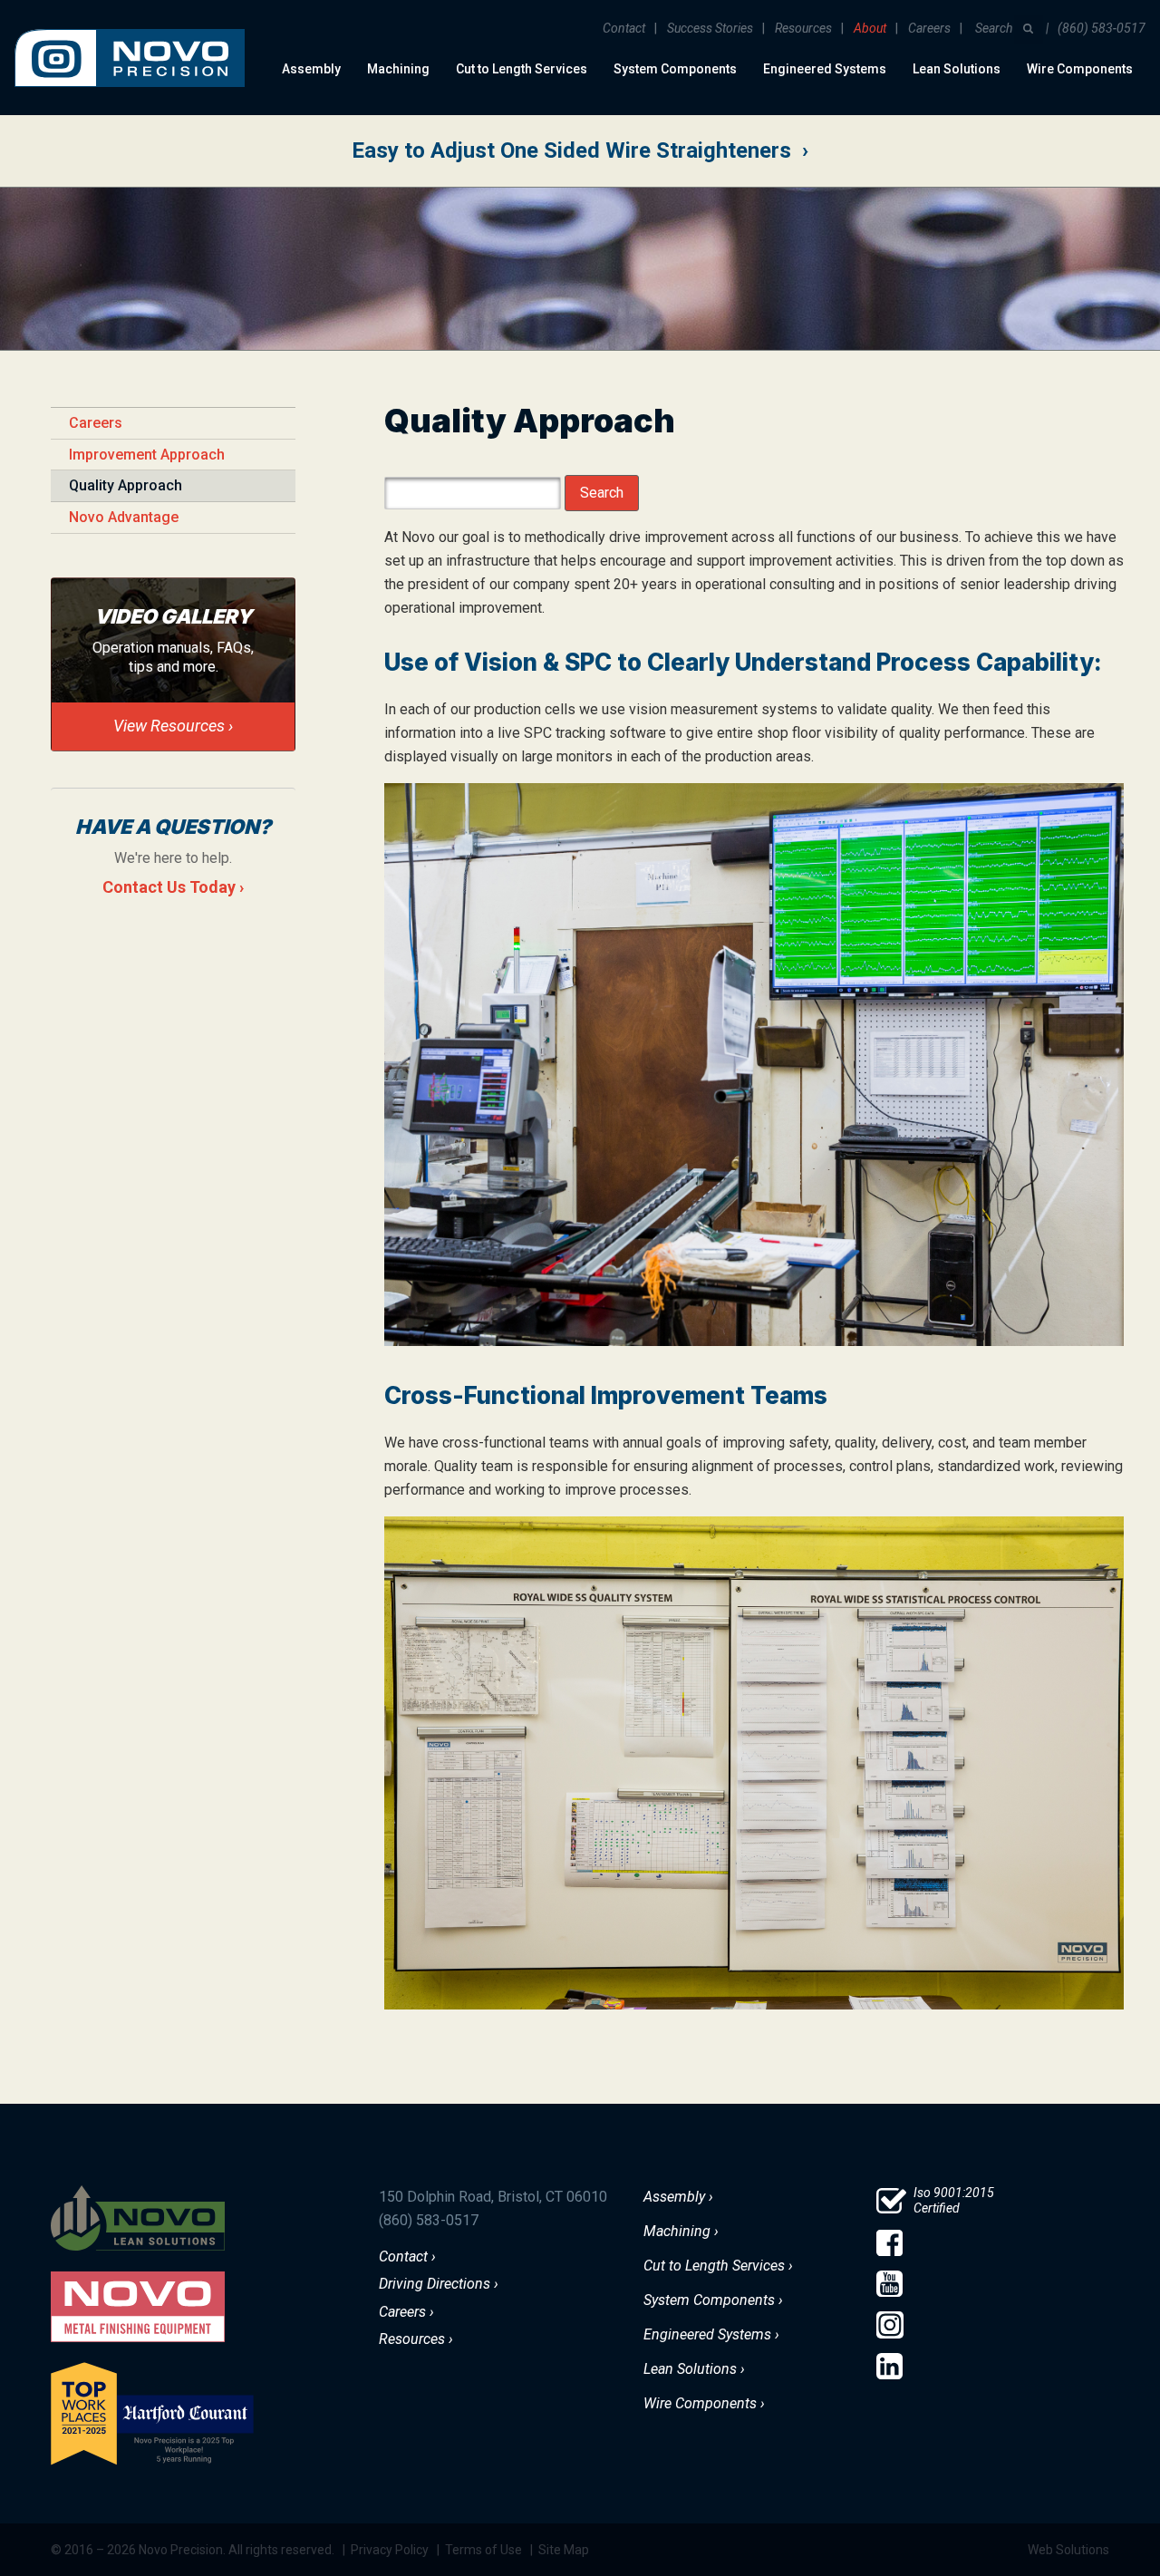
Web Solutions (1068, 2550)
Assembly (311, 69)
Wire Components (1080, 69)
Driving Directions (435, 2284)
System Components (675, 69)
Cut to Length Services (522, 69)
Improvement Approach (147, 455)
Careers (929, 28)
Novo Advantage (124, 517)
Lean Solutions (957, 69)
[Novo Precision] (130, 15)
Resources (803, 28)
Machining (398, 69)
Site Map (564, 2550)
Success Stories (710, 28)
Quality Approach (126, 485)
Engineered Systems (825, 69)
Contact (624, 28)
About (870, 28)
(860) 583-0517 (1102, 28)
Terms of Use (483, 2550)
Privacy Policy (390, 2550)
